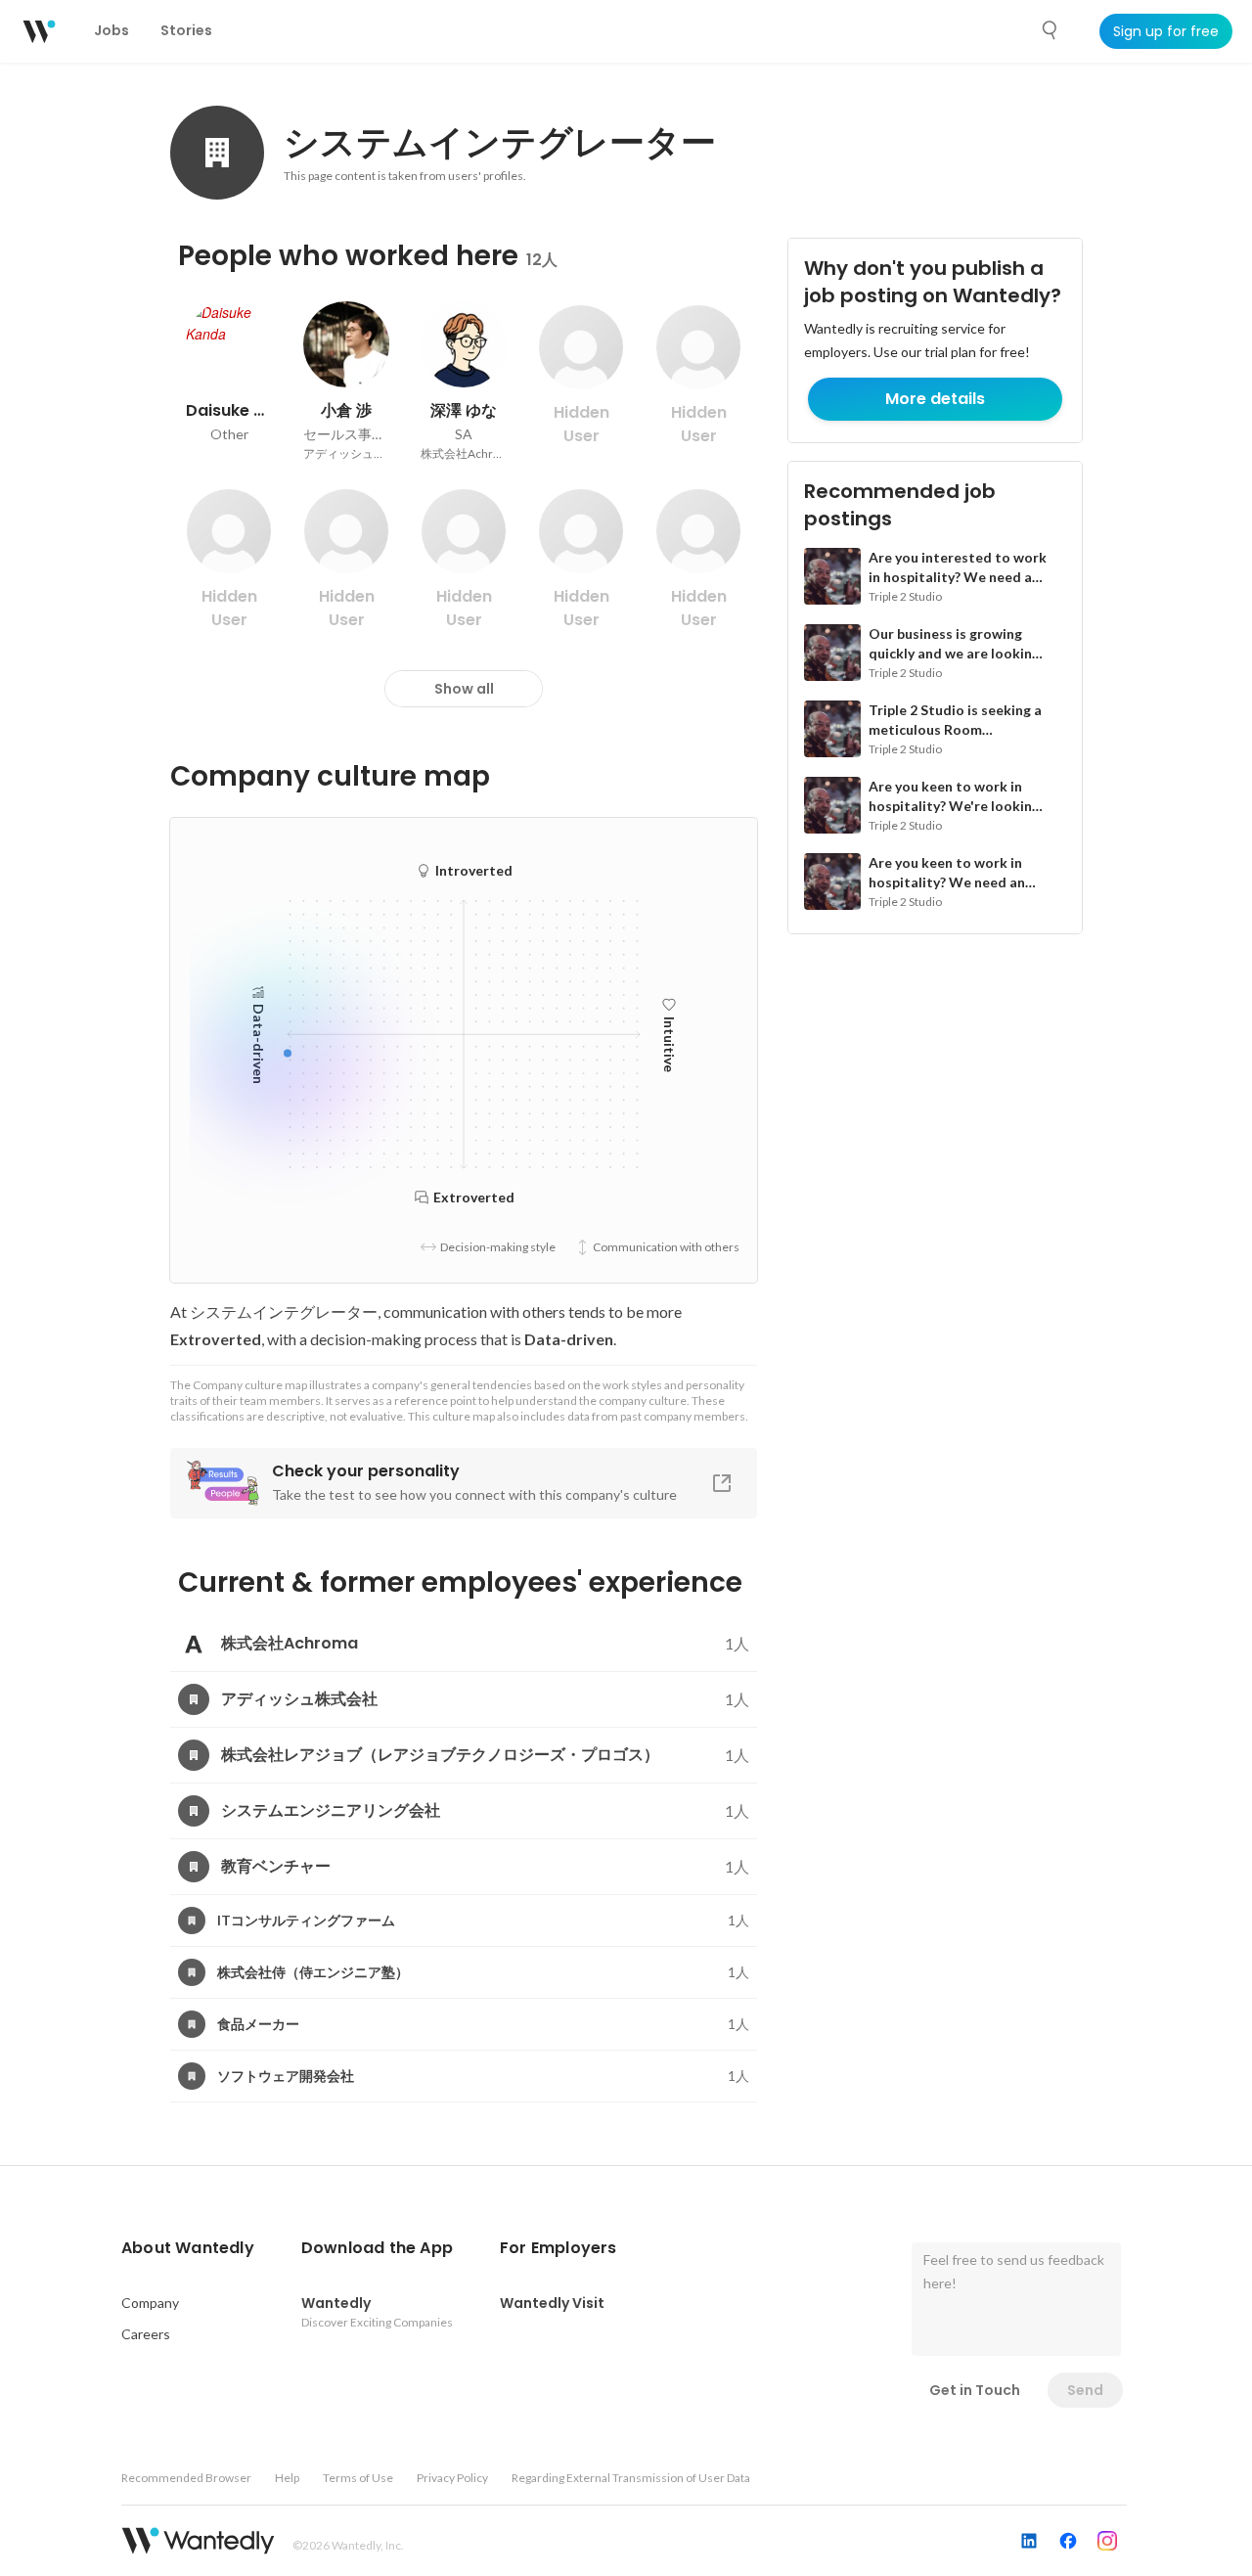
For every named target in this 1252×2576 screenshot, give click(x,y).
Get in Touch (975, 2390)
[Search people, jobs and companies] (1051, 30)
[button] (188, 2248)
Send (1085, 2390)
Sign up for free (1166, 31)
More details (935, 399)
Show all (464, 689)
